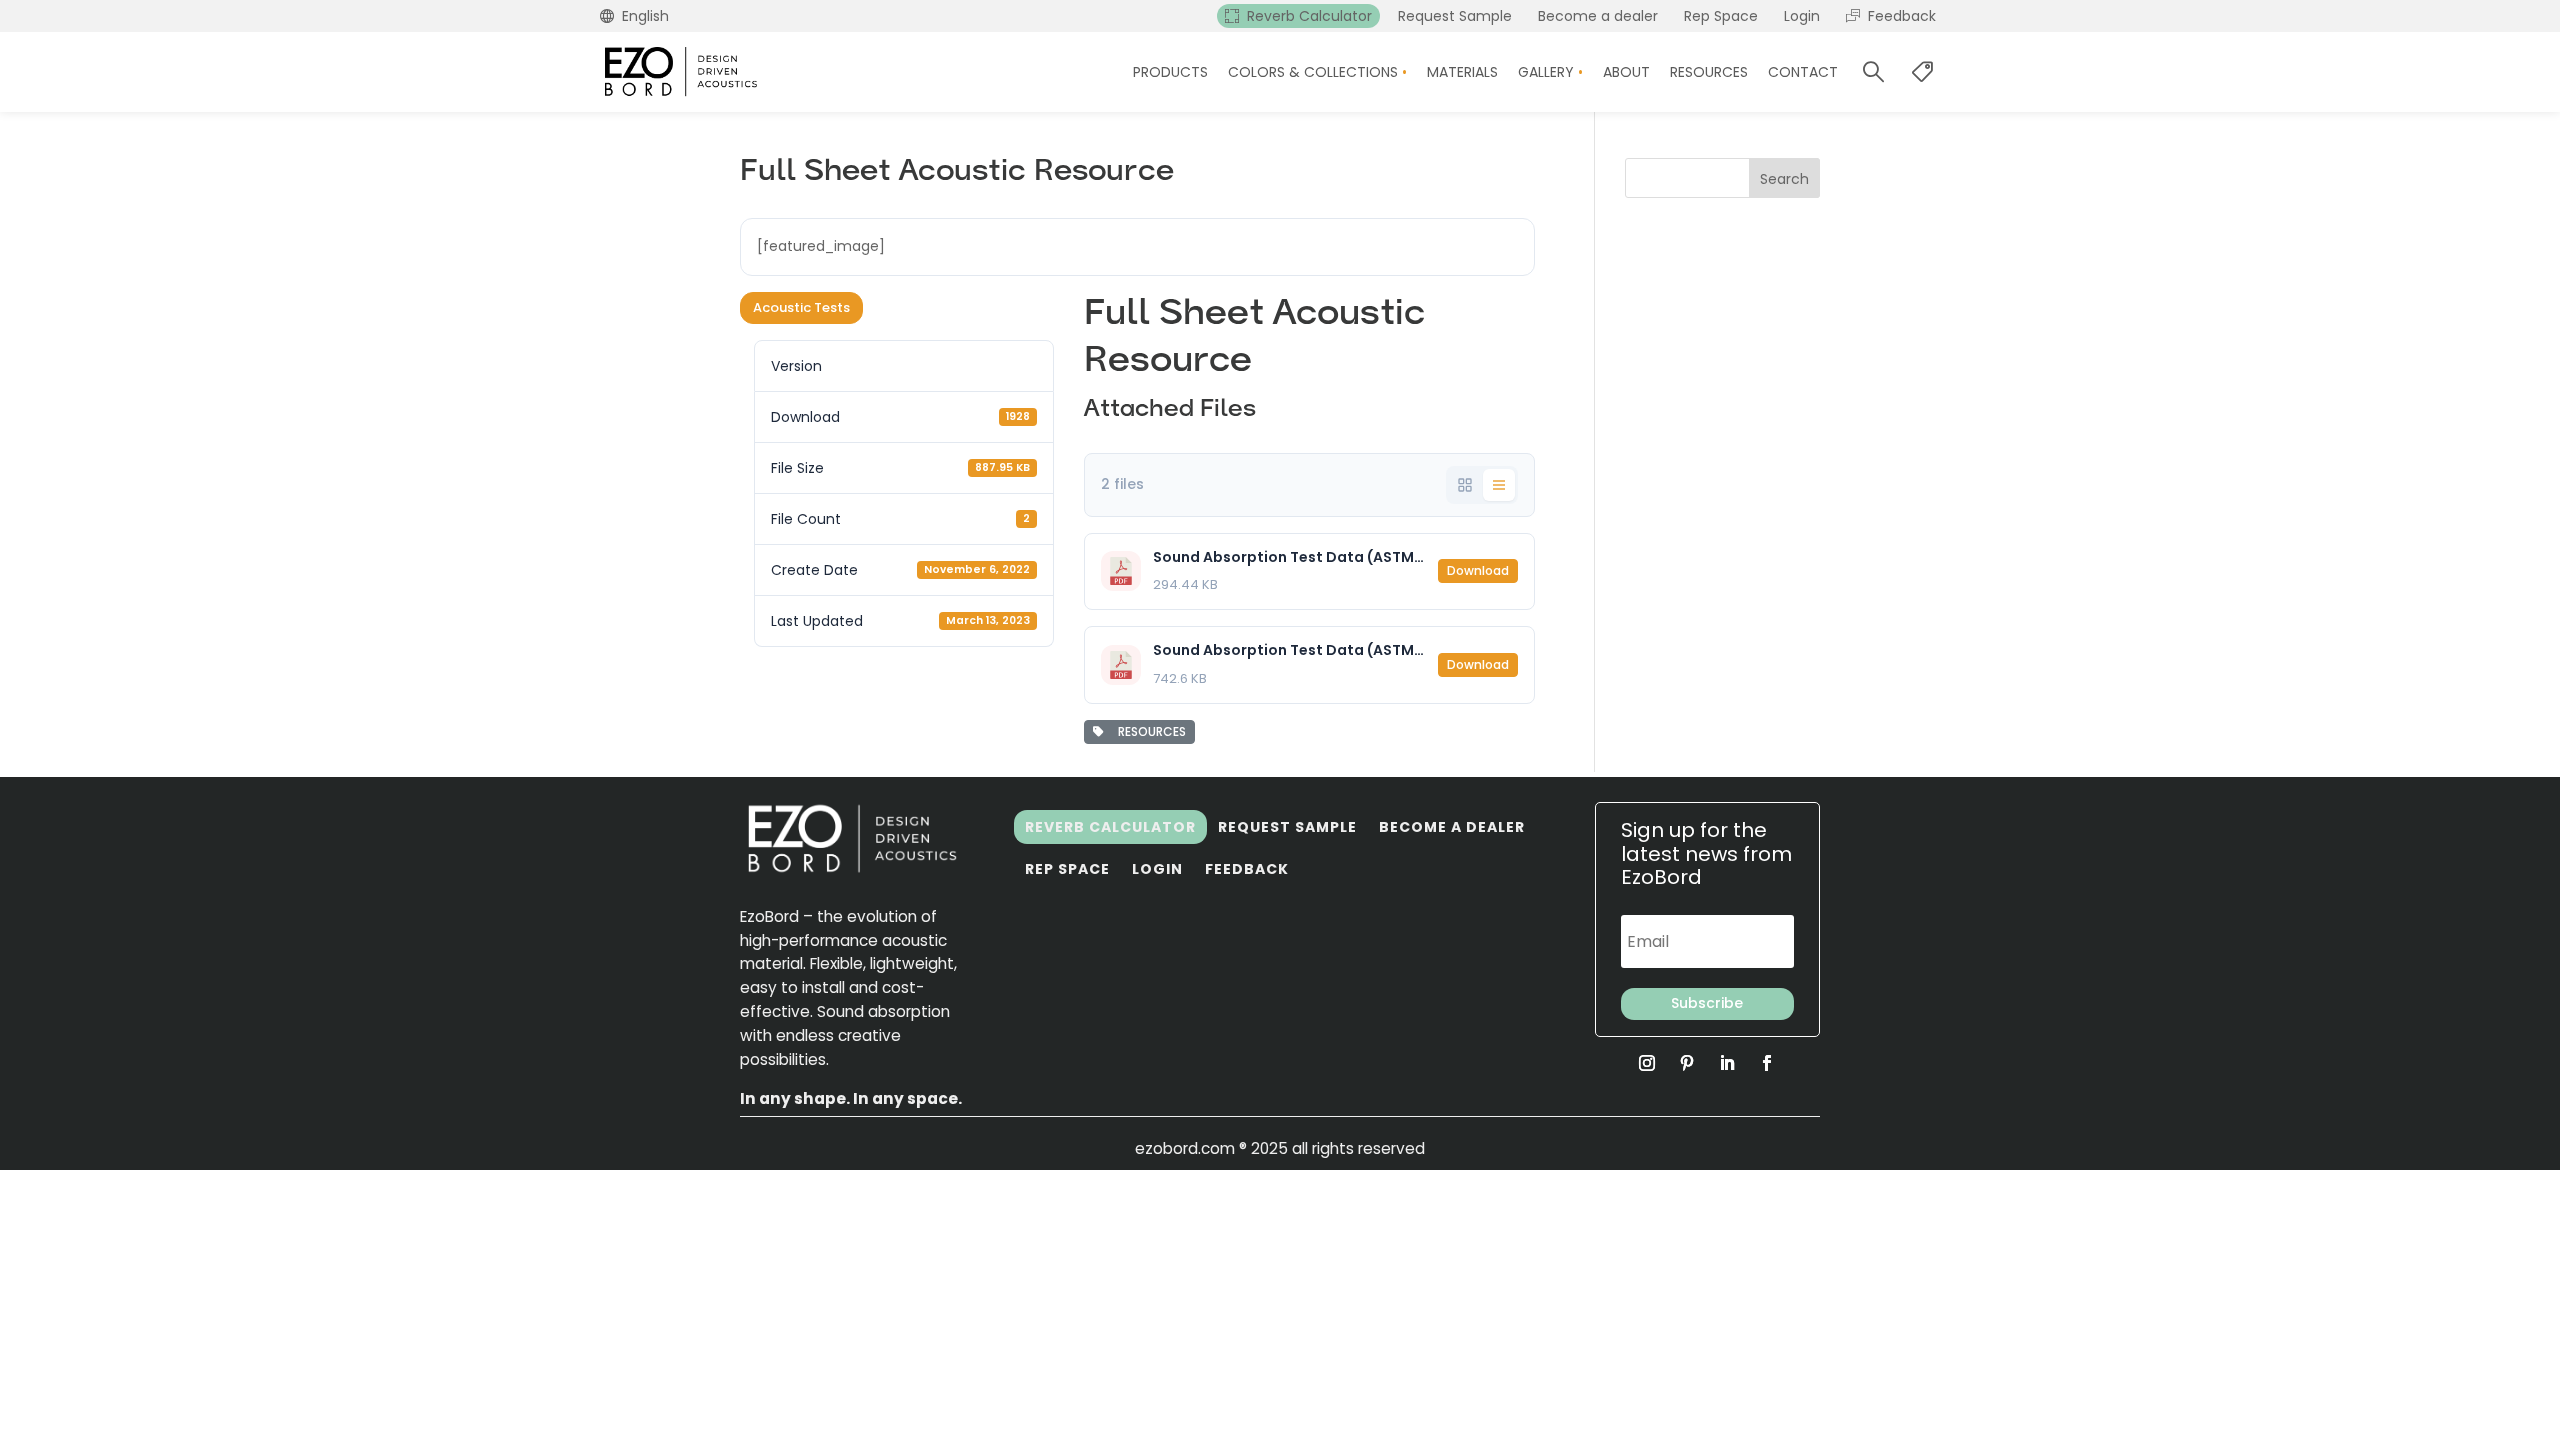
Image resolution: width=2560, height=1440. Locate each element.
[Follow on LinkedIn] (1727, 1063)
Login (1157, 869)
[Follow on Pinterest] (1687, 1063)
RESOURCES (1149, 731)
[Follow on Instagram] (1647, 1063)
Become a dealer (1452, 827)
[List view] (1499, 485)
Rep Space (1067, 869)
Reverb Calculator (1110, 827)
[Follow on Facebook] (1767, 1063)
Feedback (1247, 869)
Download (1478, 570)
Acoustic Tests (801, 307)
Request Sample (1287, 827)
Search (1784, 179)
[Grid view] (1465, 485)
